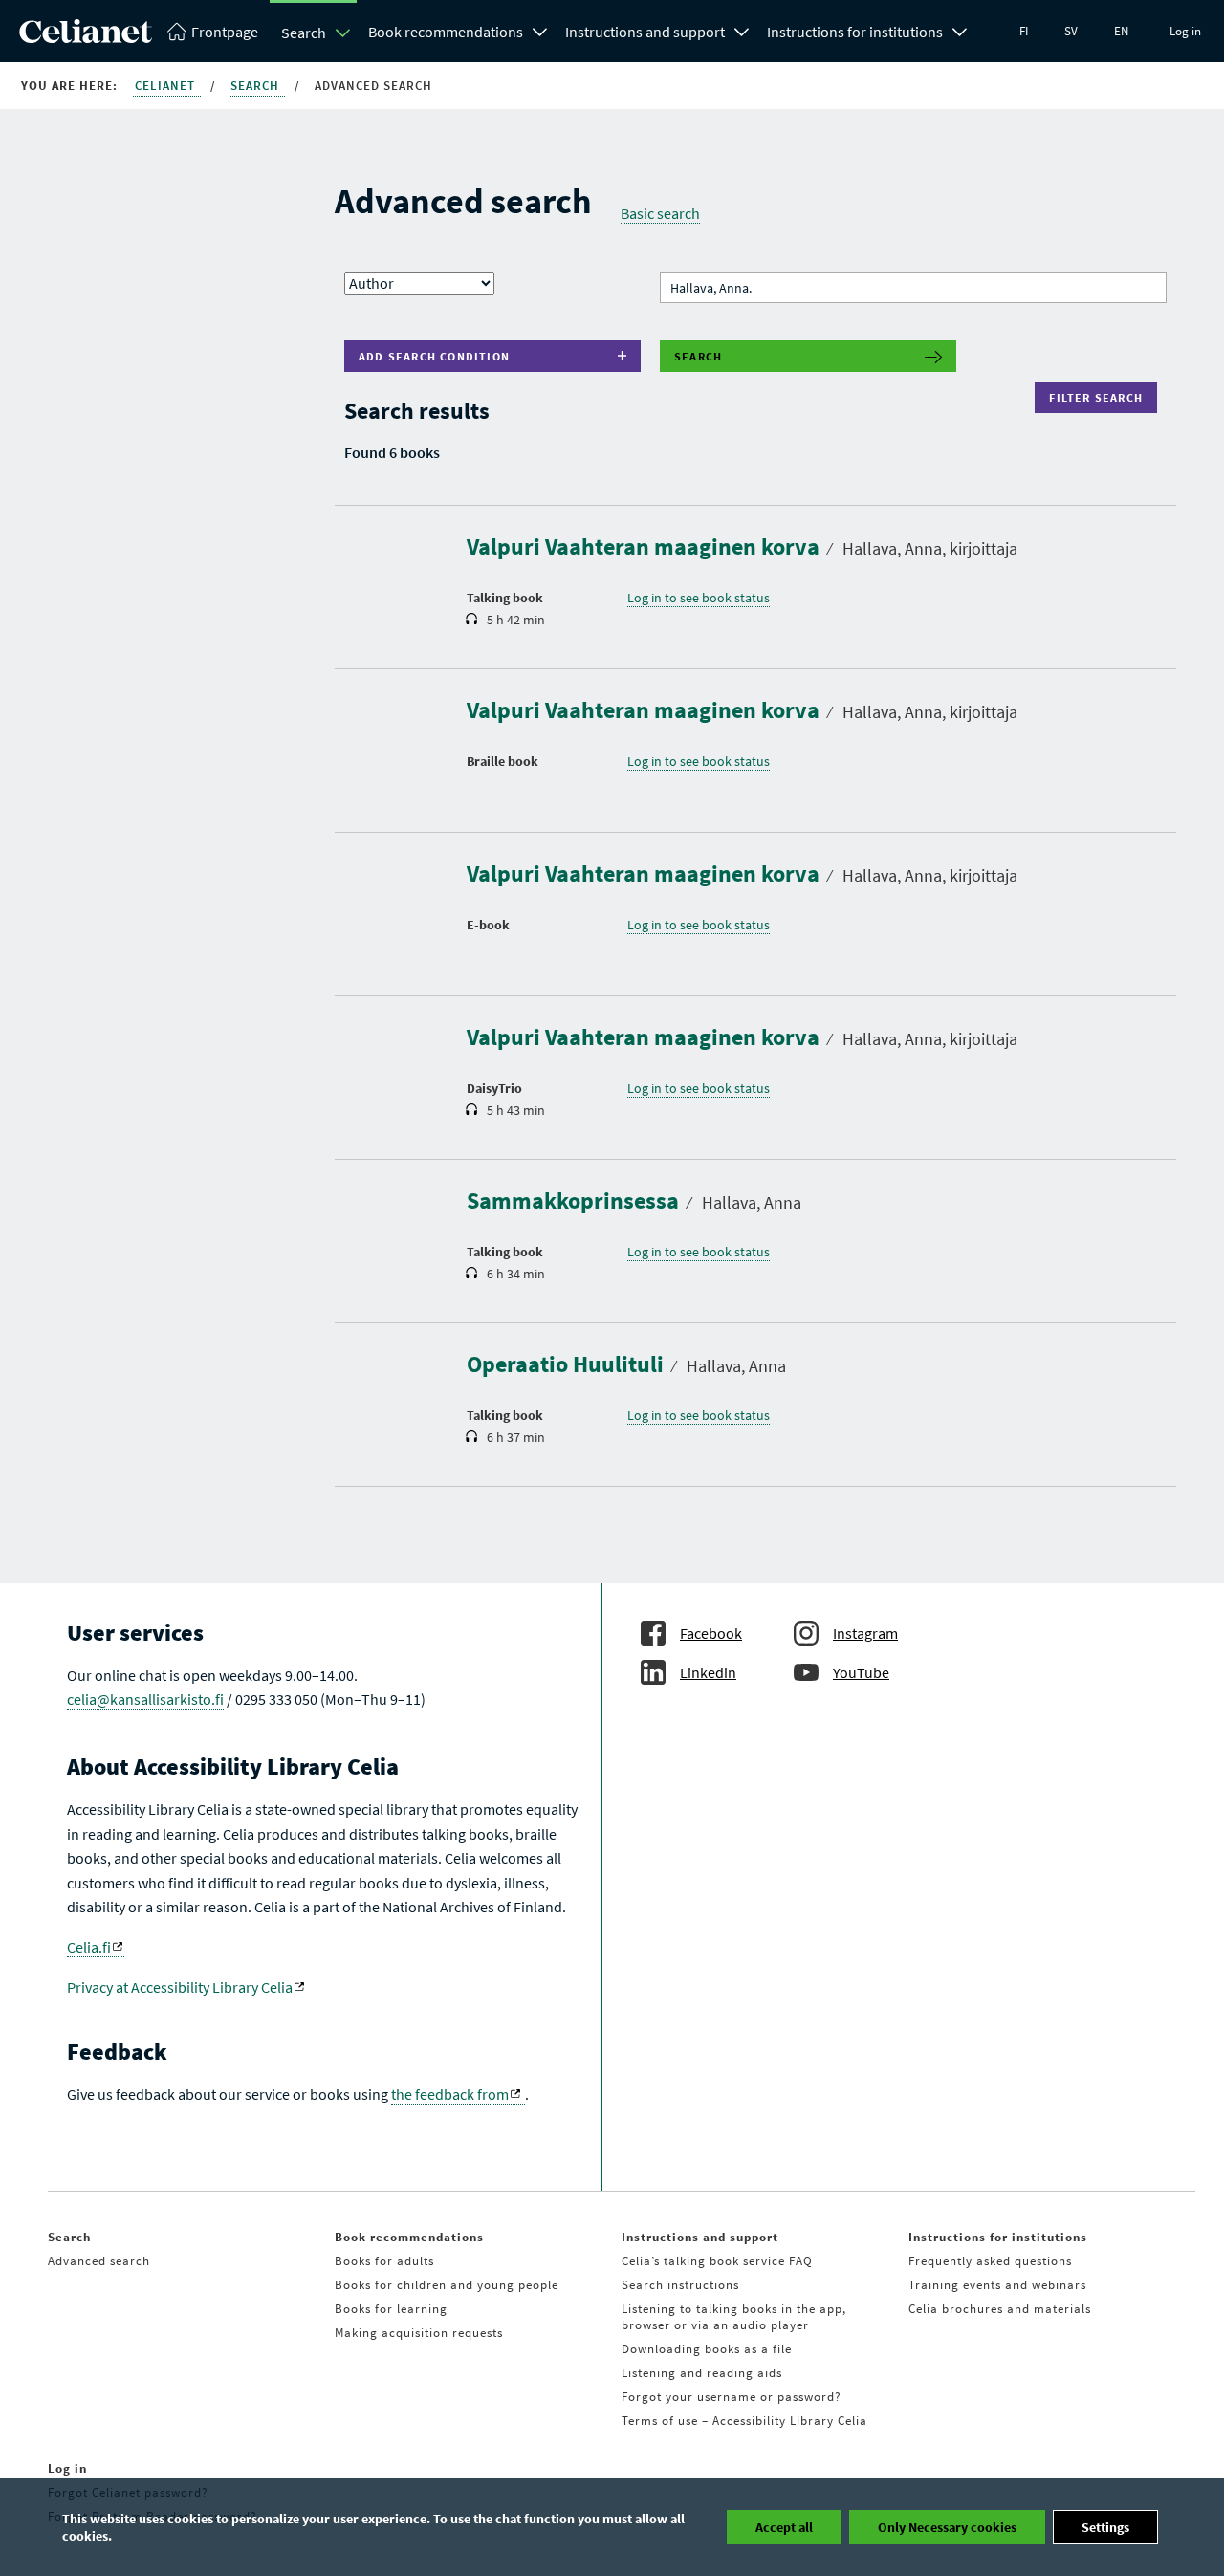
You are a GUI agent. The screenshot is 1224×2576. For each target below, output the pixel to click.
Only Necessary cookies (947, 2527)
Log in (1185, 31)
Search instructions (680, 2285)
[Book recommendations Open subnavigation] (540, 30)
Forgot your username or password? (732, 2397)
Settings (1105, 2527)
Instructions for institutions (855, 32)
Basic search (660, 213)
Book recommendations (446, 32)
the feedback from (450, 2094)
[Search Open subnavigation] (343, 33)
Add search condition (434, 356)
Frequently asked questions (990, 2261)
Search (304, 33)
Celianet (167, 86)
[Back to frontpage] (86, 37)
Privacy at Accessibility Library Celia (180, 1987)
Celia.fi (89, 1947)
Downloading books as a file (707, 2349)
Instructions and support (645, 32)
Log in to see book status (699, 598)
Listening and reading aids (702, 2373)
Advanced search (99, 2261)
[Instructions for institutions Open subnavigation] (960, 30)
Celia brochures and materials (1000, 2309)
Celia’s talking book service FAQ (717, 2261)
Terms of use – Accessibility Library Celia (744, 2421)
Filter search (1100, 397)
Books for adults (384, 2261)
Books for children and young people (447, 2285)
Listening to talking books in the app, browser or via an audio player (734, 2317)
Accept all (784, 2527)
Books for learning (391, 2309)
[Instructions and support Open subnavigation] (742, 30)
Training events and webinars (997, 2285)
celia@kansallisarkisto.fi (145, 1699)
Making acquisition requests (419, 2333)
